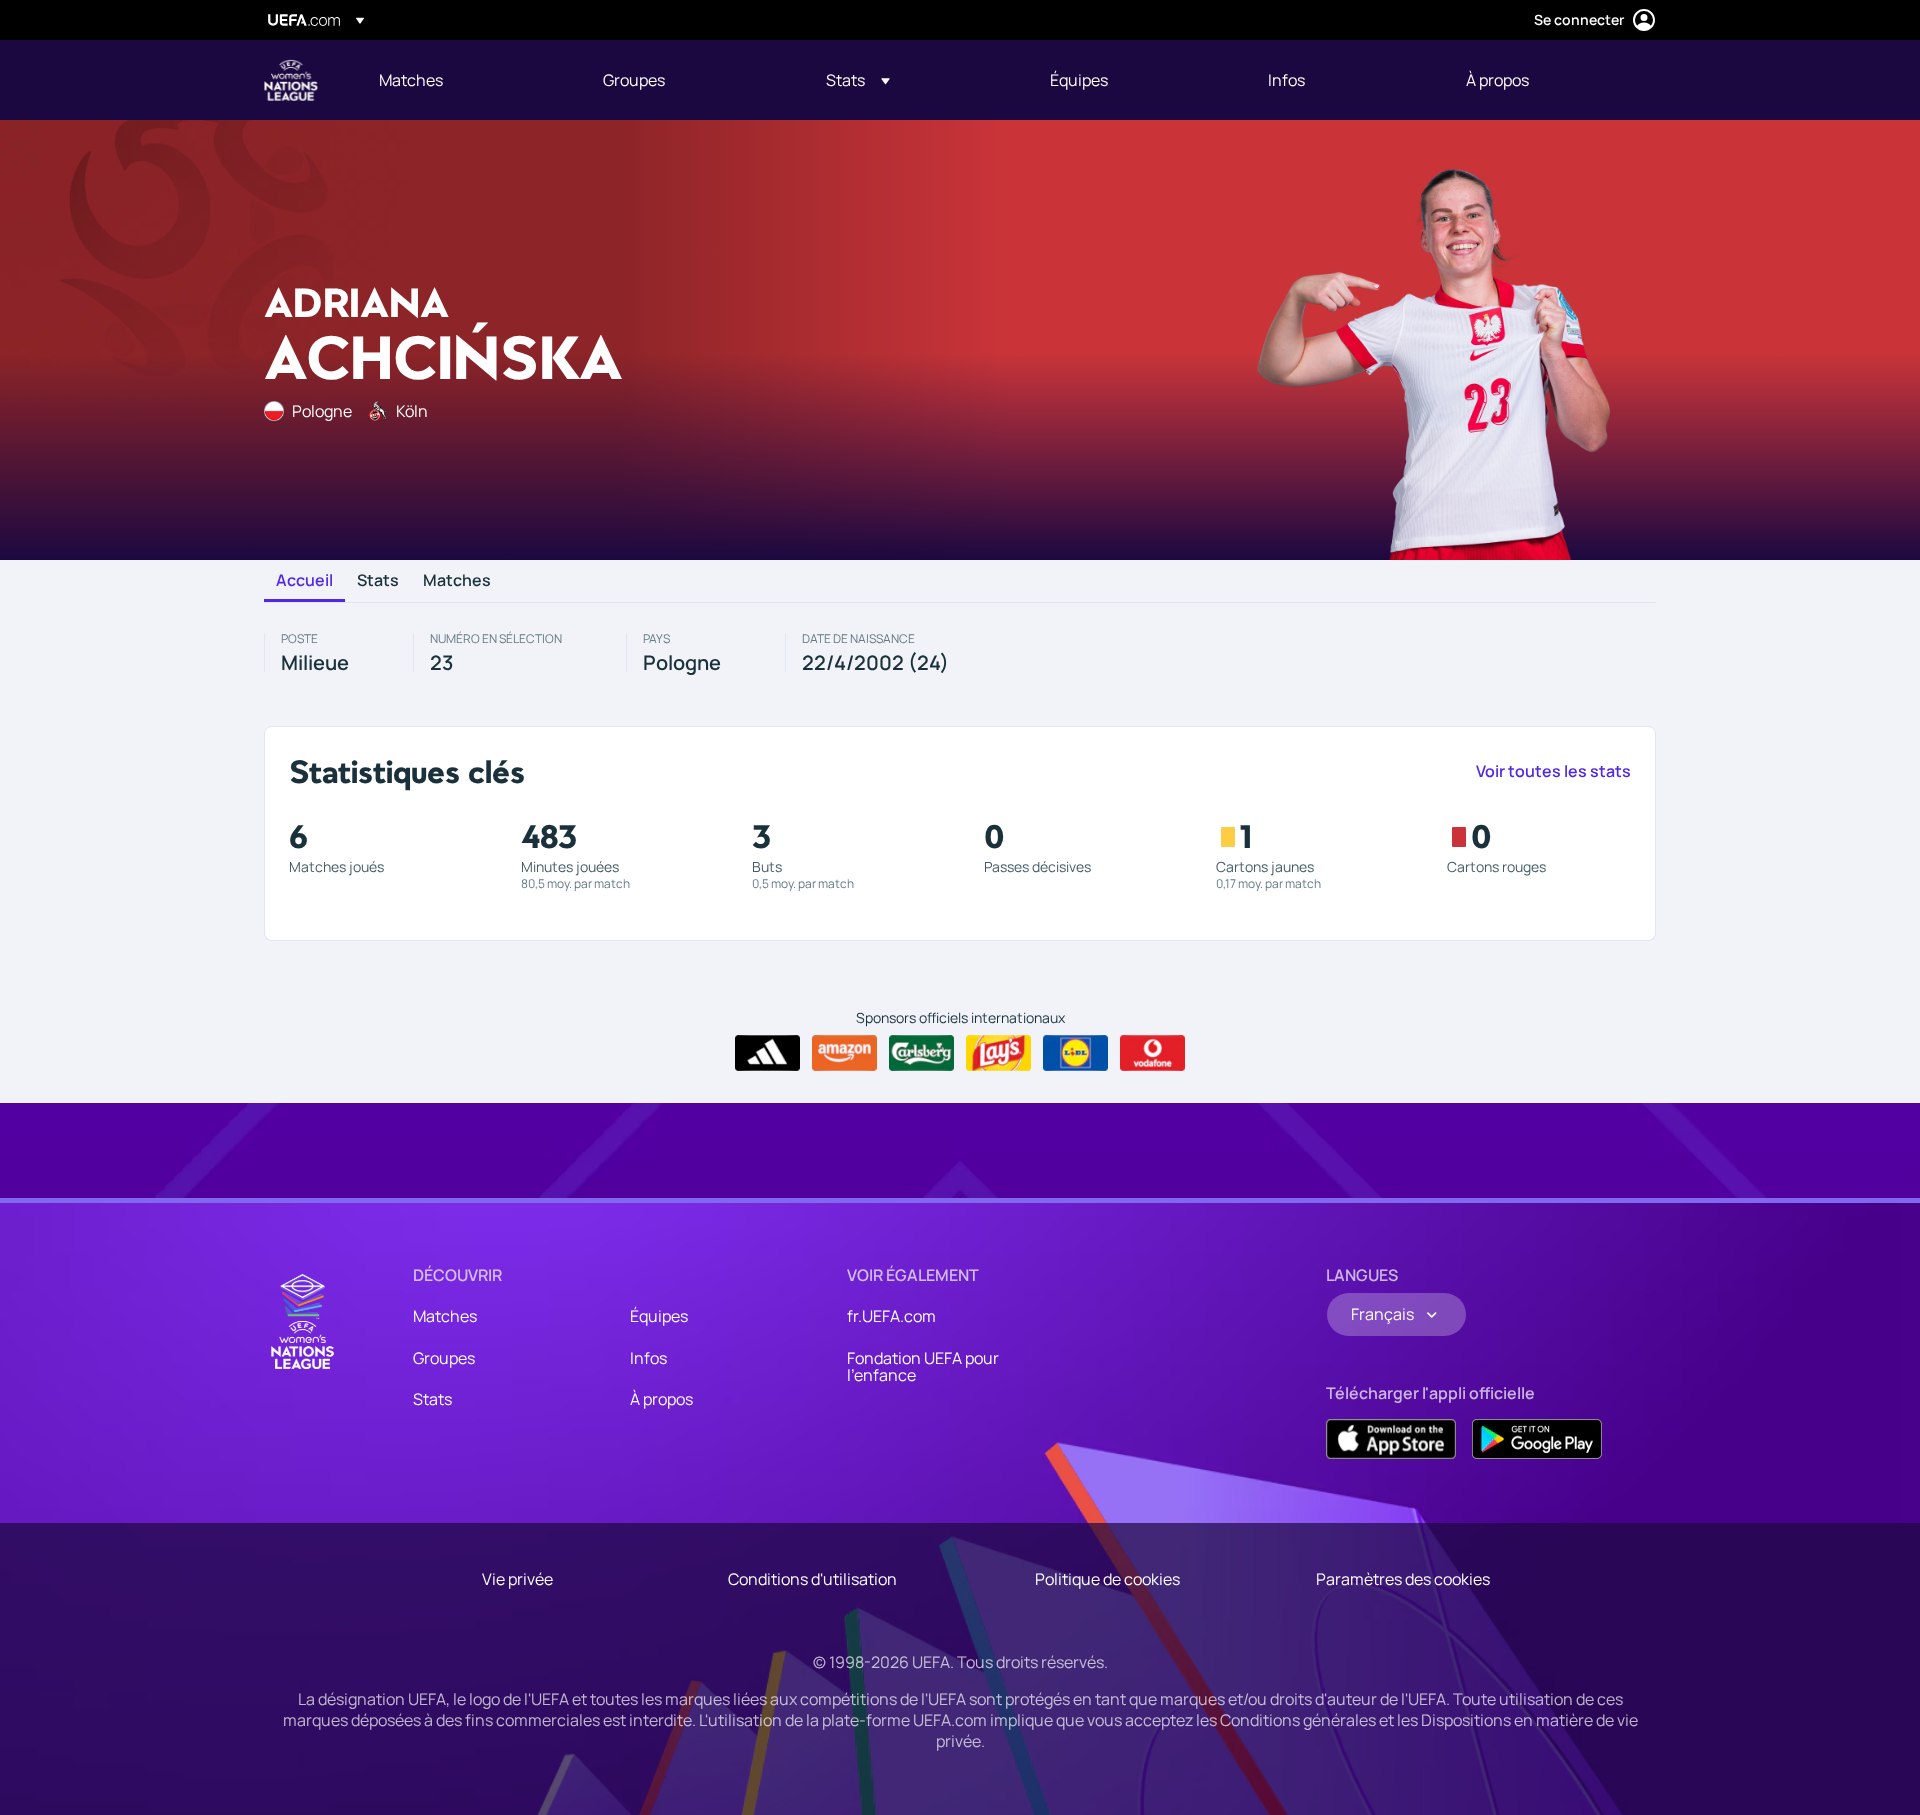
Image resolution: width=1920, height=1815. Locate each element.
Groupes (444, 1358)
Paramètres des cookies (1403, 1579)
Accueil (304, 581)
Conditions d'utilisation (812, 1579)
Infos (648, 1358)
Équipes (659, 1316)
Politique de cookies (1107, 1579)
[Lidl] (1075, 1053)
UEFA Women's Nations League (291, 80)
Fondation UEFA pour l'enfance (923, 1367)
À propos (661, 1399)
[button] (858, 80)
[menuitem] (466, 80)
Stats (378, 581)
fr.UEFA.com (891, 1316)
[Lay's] (998, 1053)
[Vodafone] (1152, 1053)
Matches (457, 581)
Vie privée (517, 1579)
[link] (411, 80)
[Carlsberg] (921, 1053)
